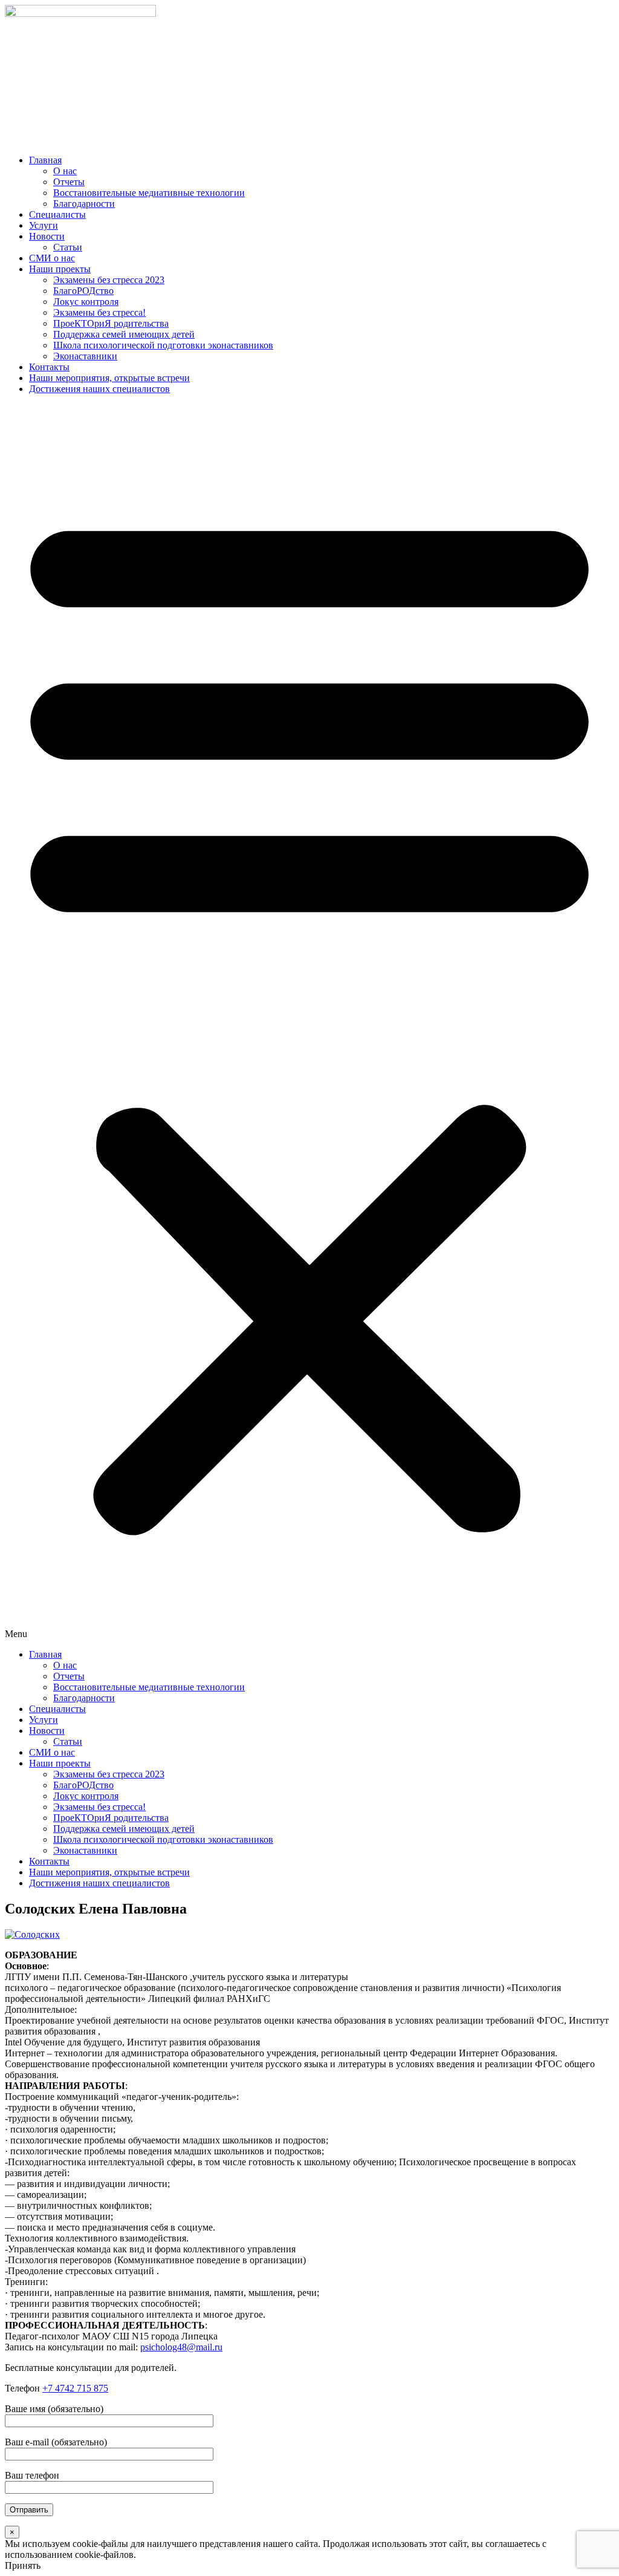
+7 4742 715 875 (75, 2388)
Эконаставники (85, 356)
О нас (65, 171)
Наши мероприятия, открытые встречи (109, 378)
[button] (309, 1022)
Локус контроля (86, 302)
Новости (47, 236)
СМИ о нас (52, 258)
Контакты (49, 367)
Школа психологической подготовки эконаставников (163, 345)
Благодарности (84, 204)
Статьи (68, 247)
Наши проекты (60, 269)
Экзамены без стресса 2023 (109, 280)
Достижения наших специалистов (99, 389)
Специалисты (57, 214)
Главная (45, 160)
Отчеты (69, 182)
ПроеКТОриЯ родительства (111, 323)
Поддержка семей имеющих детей (124, 334)
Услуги (44, 225)
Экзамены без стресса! (99, 312)
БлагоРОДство (83, 291)
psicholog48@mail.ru (181, 2347)
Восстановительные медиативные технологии (149, 193)
